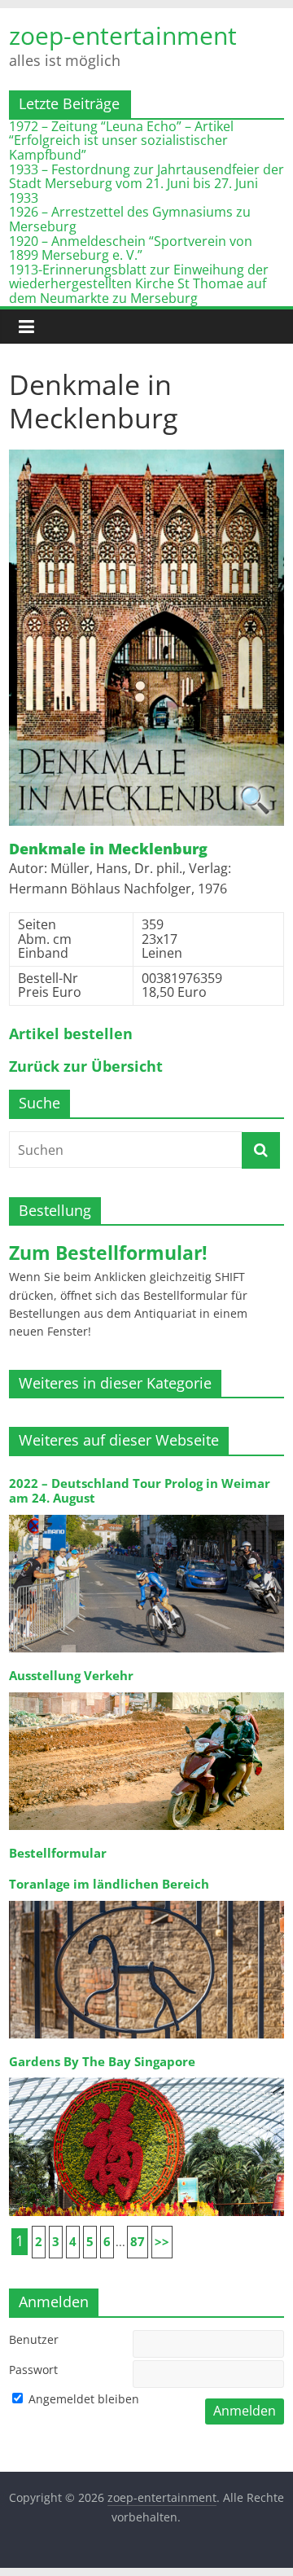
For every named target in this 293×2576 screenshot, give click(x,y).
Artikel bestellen (71, 1034)
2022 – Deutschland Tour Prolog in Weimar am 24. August (140, 1491)
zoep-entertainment (123, 36)
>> (162, 2242)
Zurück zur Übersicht (86, 1067)
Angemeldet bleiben (82, 2399)
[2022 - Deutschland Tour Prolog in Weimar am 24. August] (146, 1514)
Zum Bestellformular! (108, 1253)
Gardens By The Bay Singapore (102, 2062)
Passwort (33, 2370)
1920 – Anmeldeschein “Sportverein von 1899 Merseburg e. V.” (131, 248)
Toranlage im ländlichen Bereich (109, 1884)
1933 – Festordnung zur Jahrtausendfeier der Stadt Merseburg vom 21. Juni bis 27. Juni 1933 (146, 184)
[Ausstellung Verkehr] (146, 1691)
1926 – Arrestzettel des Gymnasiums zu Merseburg (130, 219)
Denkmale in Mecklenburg (108, 849)
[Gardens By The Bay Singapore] (146, 2076)
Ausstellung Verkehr (71, 1676)
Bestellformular (58, 1853)
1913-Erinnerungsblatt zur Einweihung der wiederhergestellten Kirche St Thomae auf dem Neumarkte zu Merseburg (139, 284)
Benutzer (34, 2339)
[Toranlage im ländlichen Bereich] (146, 1900)
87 (138, 2242)
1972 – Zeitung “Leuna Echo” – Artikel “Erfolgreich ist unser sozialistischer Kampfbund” (121, 140)
